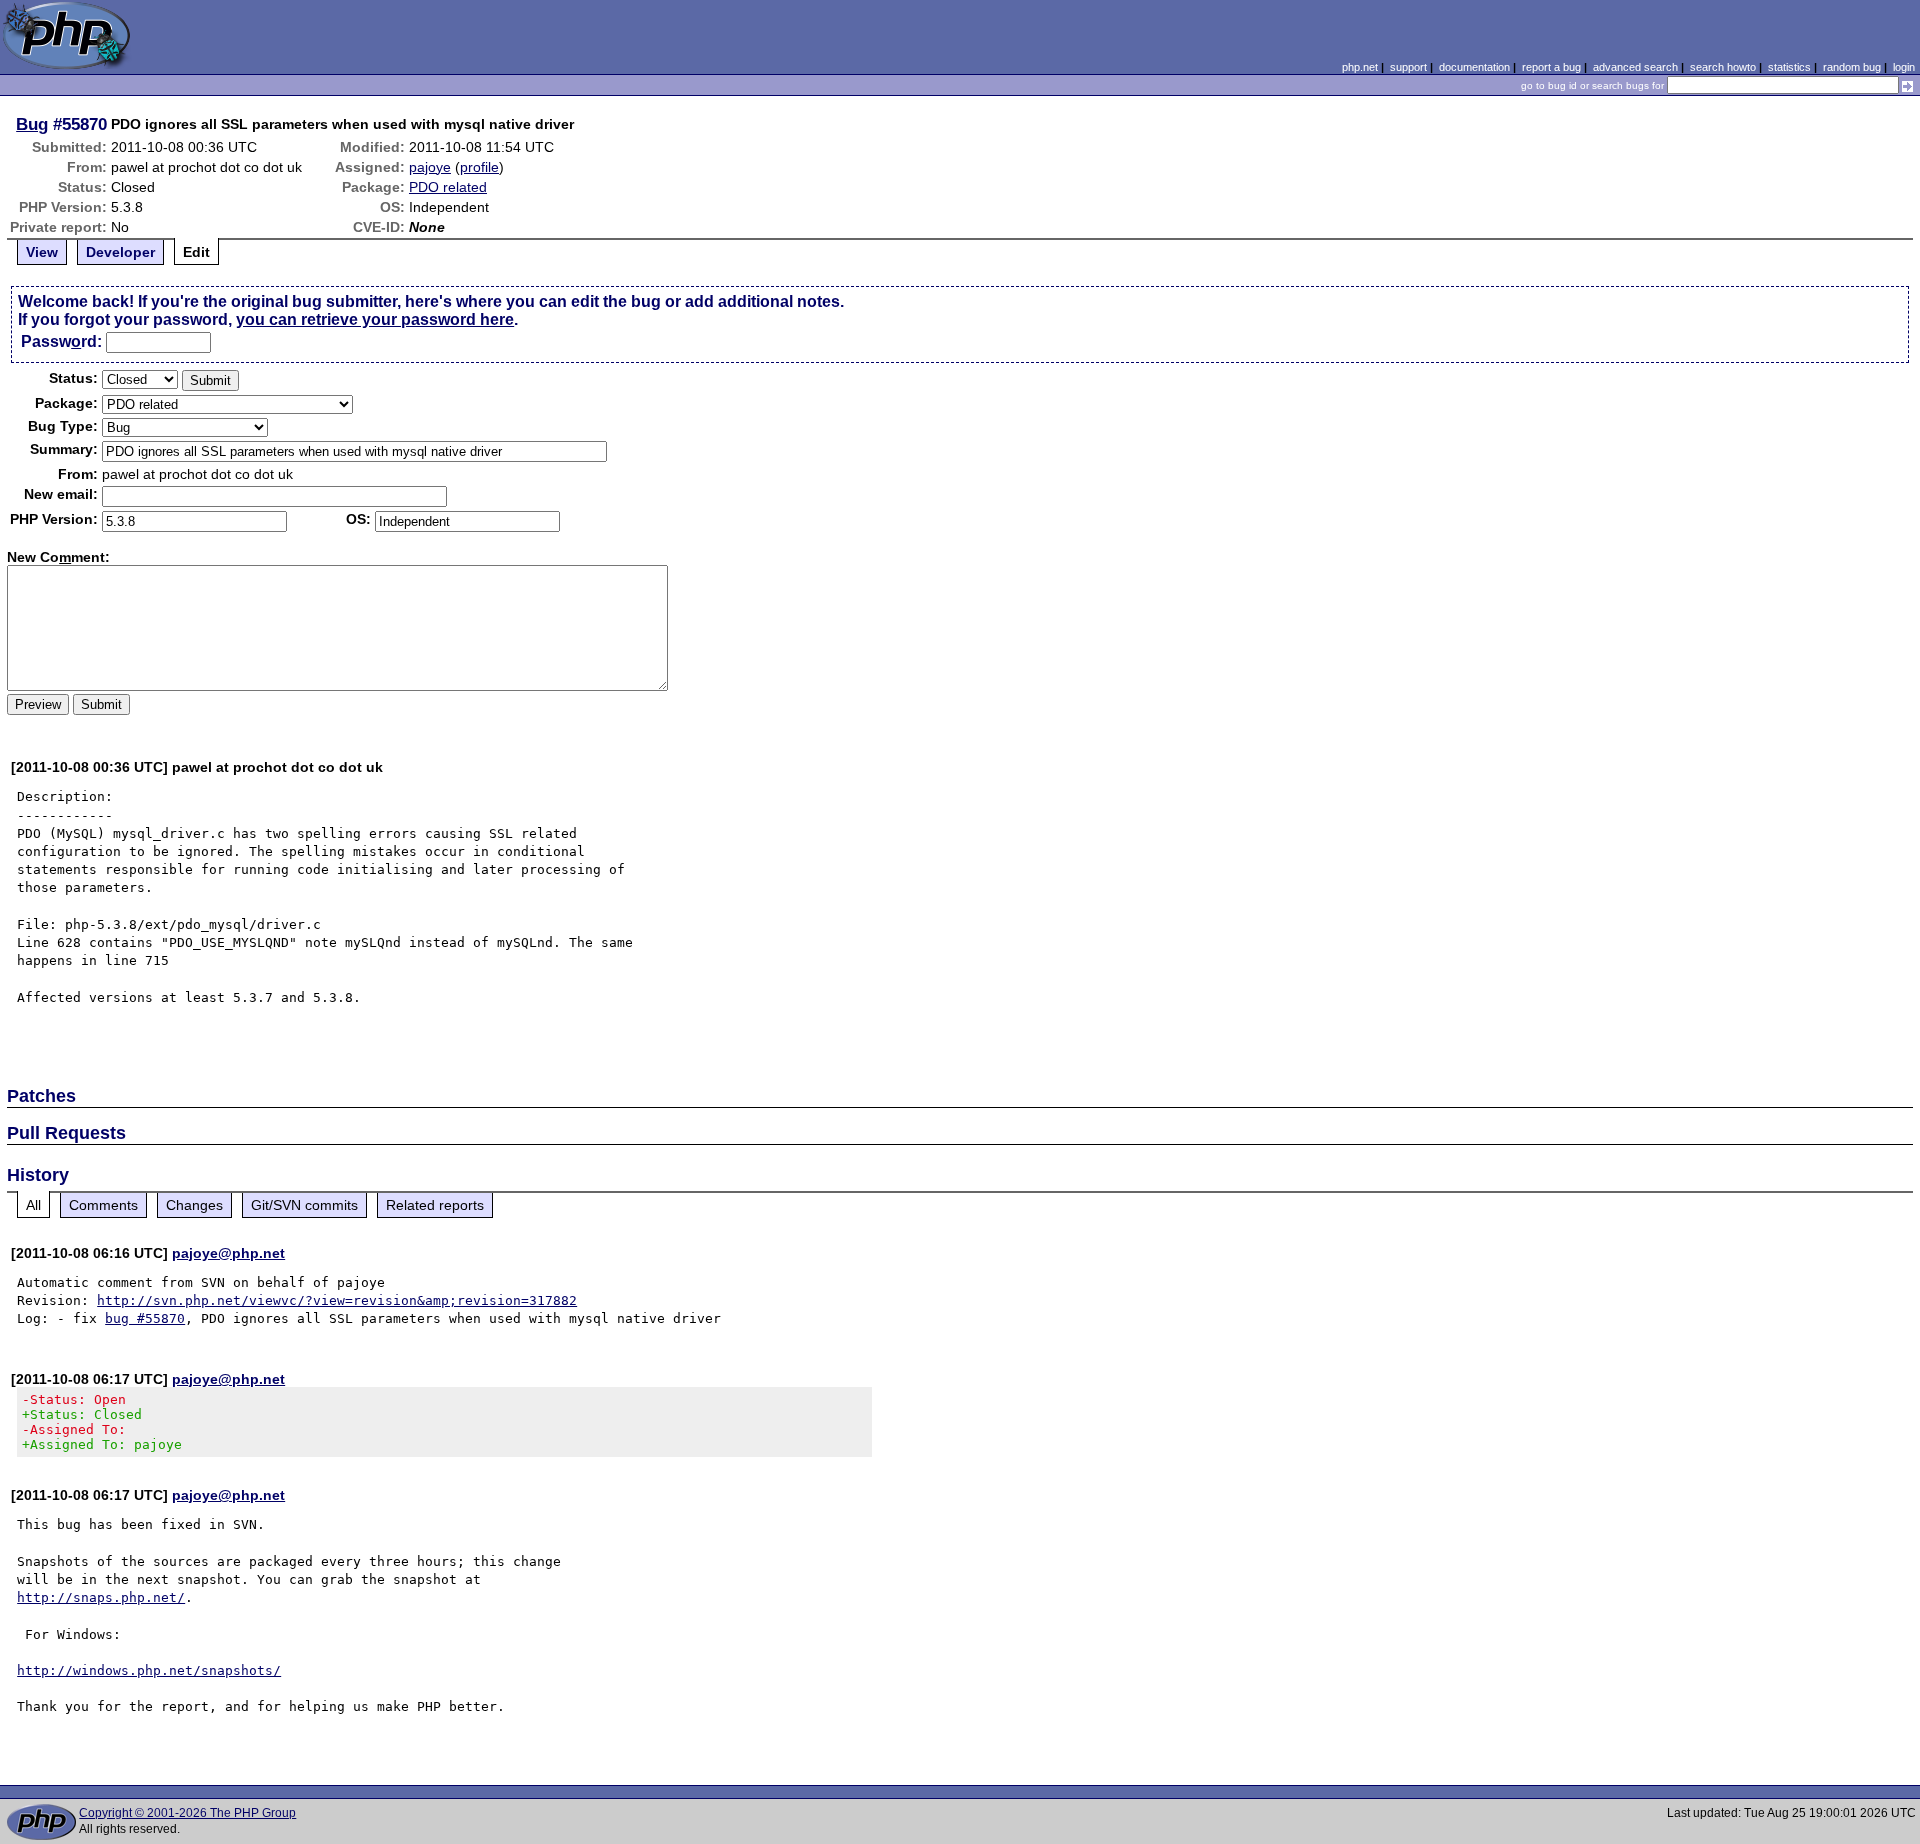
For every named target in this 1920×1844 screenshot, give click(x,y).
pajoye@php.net (228, 1253)
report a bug (1551, 67)
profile (479, 167)
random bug (1852, 67)
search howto (1723, 67)
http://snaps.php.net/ (101, 1597)
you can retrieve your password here (375, 319)
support (1408, 67)
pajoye (430, 167)
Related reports (435, 1205)
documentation (1474, 67)
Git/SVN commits (304, 1205)
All (33, 1205)
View (42, 252)
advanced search (1635, 67)
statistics (1789, 67)
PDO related (448, 187)
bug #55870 (145, 1318)
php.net (1360, 67)
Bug (32, 124)
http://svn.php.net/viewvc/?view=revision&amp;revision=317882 (337, 1300)
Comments (103, 1205)
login (1904, 67)
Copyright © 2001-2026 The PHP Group (187, 1813)
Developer (120, 252)
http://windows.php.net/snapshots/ (149, 1670)
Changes (194, 1205)
